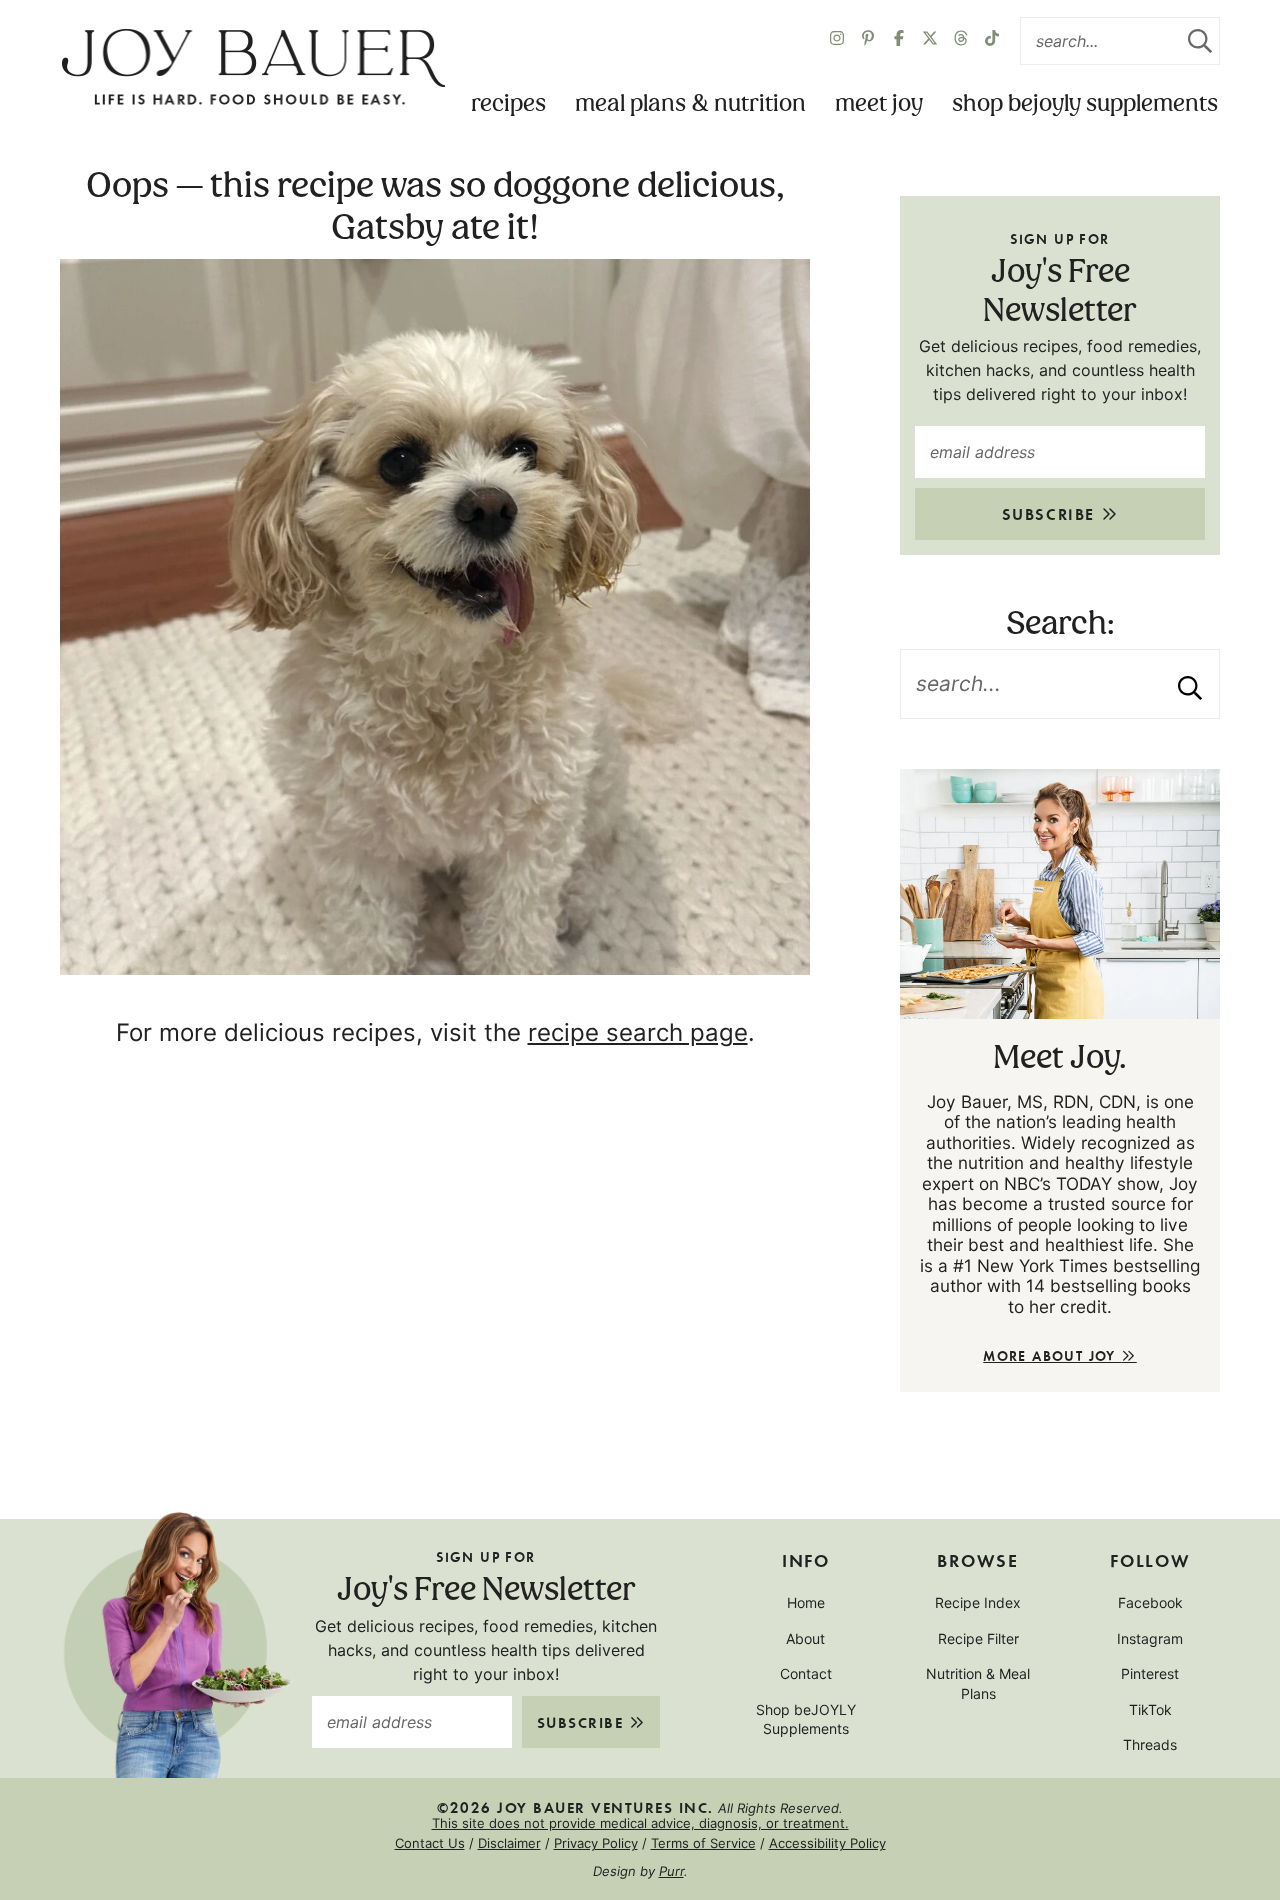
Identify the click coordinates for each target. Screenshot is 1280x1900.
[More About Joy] (1060, 894)
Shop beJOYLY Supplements (1085, 104)
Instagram (1150, 1638)
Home (806, 1602)
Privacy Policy (596, 1843)
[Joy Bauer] (253, 68)
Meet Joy (879, 104)
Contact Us (430, 1843)
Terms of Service (703, 1843)
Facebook (1150, 1602)
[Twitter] (961, 41)
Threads (1150, 1744)
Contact (806, 1673)
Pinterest (1150, 1673)
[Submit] (1200, 41)
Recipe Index (978, 1602)
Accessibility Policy (827, 1843)
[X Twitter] (930, 41)
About (805, 1638)
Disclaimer (509, 1843)
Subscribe (1051, 513)
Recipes (508, 104)
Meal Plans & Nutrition (690, 104)
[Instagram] (837, 41)
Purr (671, 1871)
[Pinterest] (868, 41)
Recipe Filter (978, 1638)
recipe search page (638, 1032)
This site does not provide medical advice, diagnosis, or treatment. (640, 1823)
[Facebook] (899, 41)
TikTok (1150, 1709)
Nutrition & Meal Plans (978, 1683)
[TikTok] (992, 41)
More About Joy (1052, 1355)
